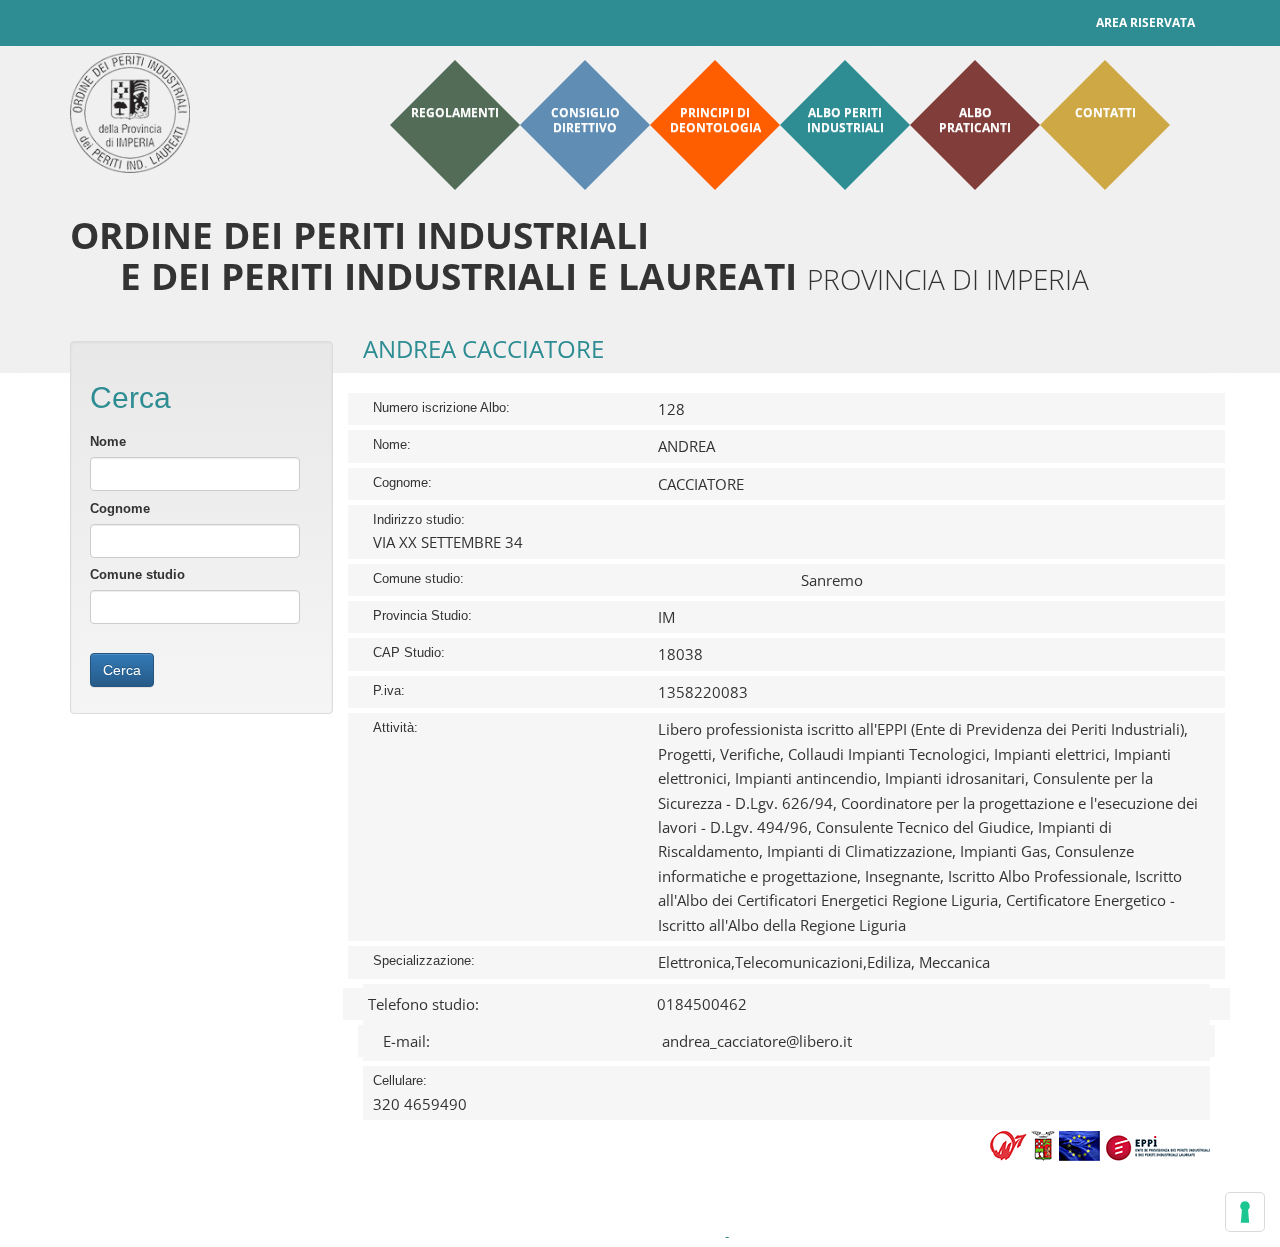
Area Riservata (1145, 22)
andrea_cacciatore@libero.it (757, 1041)
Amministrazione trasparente (638, 1236)
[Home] (130, 113)
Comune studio (137, 574)
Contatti (1105, 112)
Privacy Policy (510, 1236)
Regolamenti (455, 112)
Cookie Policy (773, 1236)
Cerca (122, 670)
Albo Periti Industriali (845, 120)
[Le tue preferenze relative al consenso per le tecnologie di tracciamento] (1245, 1212)
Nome (108, 441)
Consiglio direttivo (585, 120)
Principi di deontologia (715, 120)
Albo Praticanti (975, 120)
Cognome (120, 508)
